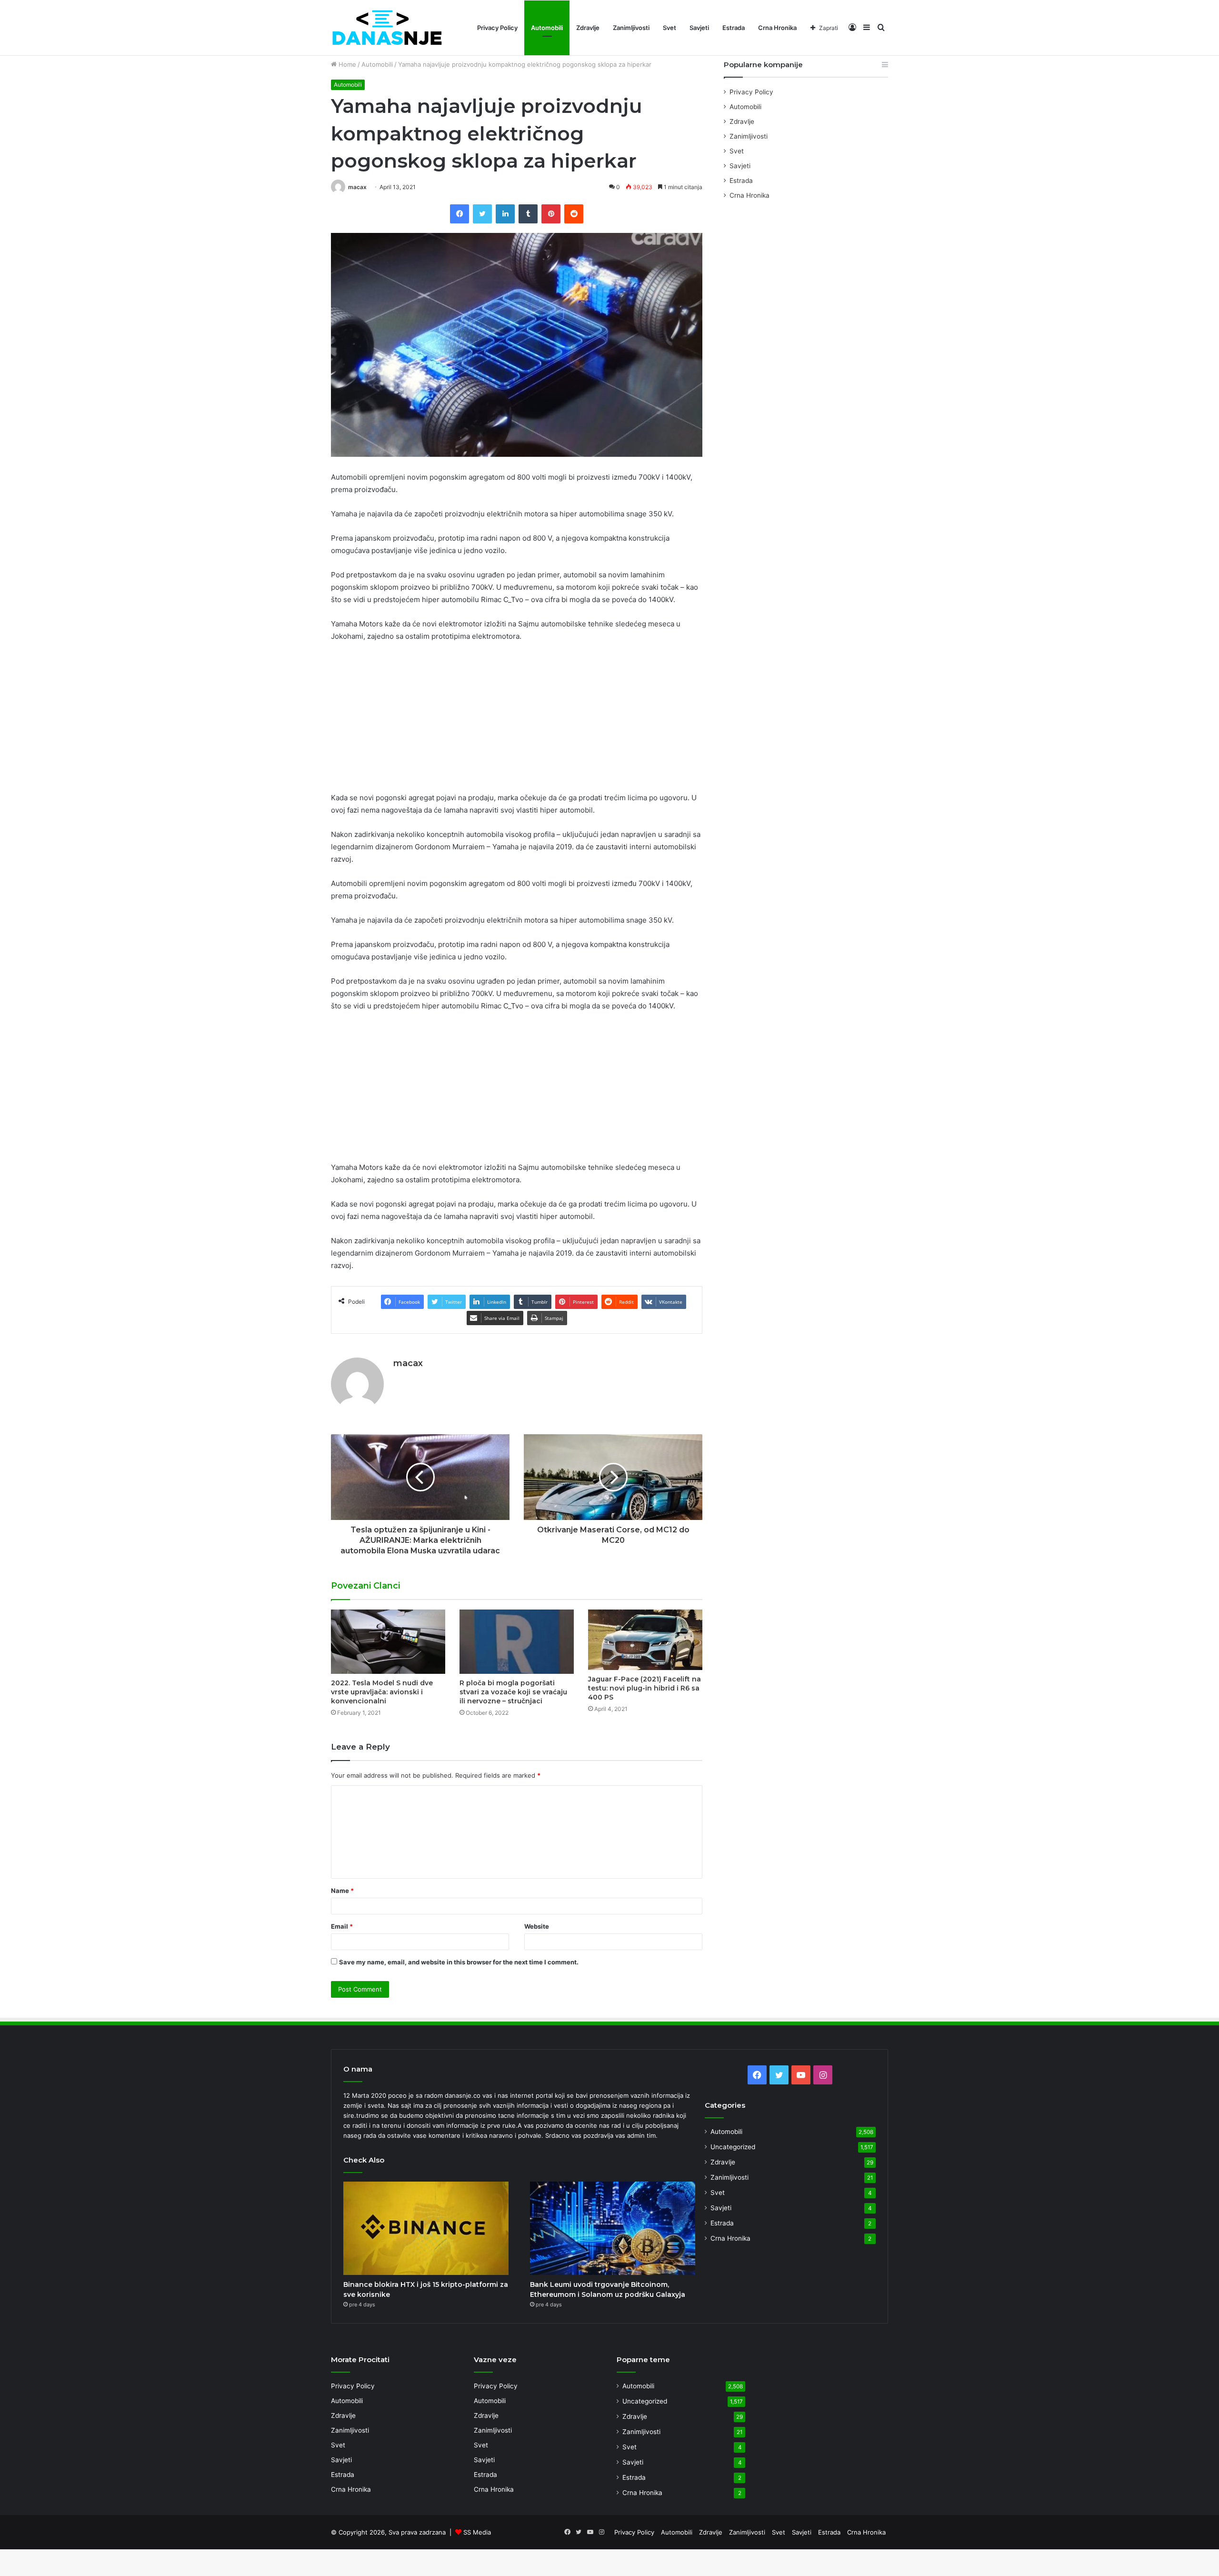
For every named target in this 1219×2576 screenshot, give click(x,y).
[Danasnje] (387, 28)
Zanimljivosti (631, 28)
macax (357, 187)
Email (342, 1926)
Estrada (734, 28)
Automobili (547, 28)
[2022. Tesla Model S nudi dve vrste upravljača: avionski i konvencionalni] (388, 1642)
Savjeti (699, 28)
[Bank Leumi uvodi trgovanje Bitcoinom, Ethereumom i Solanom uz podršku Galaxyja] (613, 2228)
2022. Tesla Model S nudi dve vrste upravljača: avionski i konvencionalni (382, 1692)
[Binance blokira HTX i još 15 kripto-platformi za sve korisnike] (426, 2228)
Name (342, 1891)
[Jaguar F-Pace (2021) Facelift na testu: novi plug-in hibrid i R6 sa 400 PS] (645, 1640)
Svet (669, 28)
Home (346, 64)
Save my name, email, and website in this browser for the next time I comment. (459, 1962)
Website (537, 1926)
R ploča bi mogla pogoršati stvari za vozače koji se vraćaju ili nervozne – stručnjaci (513, 1692)
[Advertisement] (517, 721)
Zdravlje (588, 28)
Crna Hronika (777, 28)
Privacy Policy (497, 28)
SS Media (477, 2532)
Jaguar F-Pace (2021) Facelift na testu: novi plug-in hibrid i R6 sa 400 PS (644, 1688)
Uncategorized (733, 2147)
